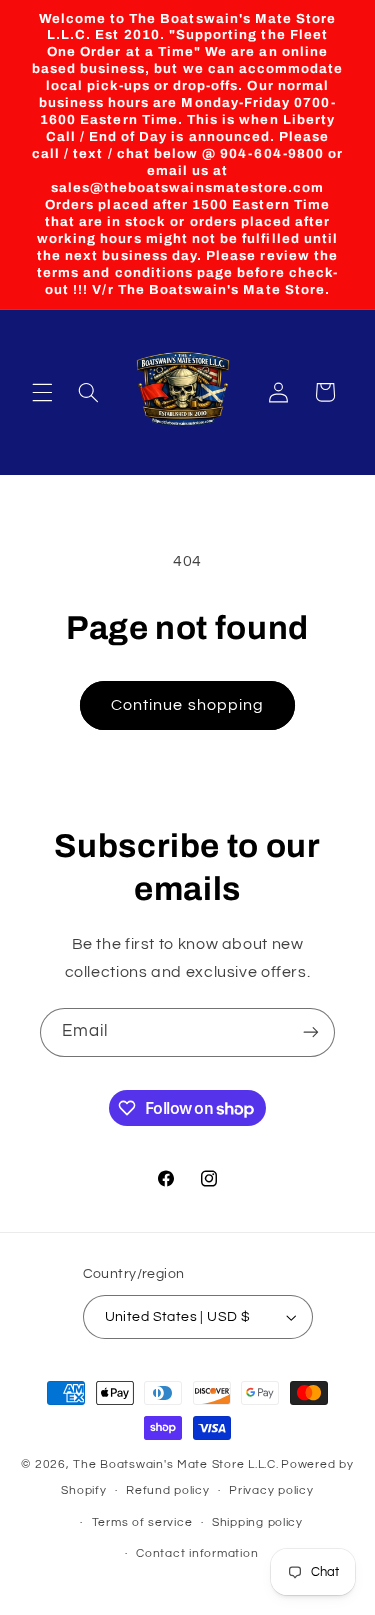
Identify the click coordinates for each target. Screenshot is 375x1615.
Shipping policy (257, 1522)
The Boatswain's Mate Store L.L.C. (175, 1464)
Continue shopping (187, 705)
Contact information (197, 1553)
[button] (42, 392)
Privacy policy (271, 1490)
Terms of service (142, 1522)
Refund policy (168, 1490)
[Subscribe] (311, 1032)
